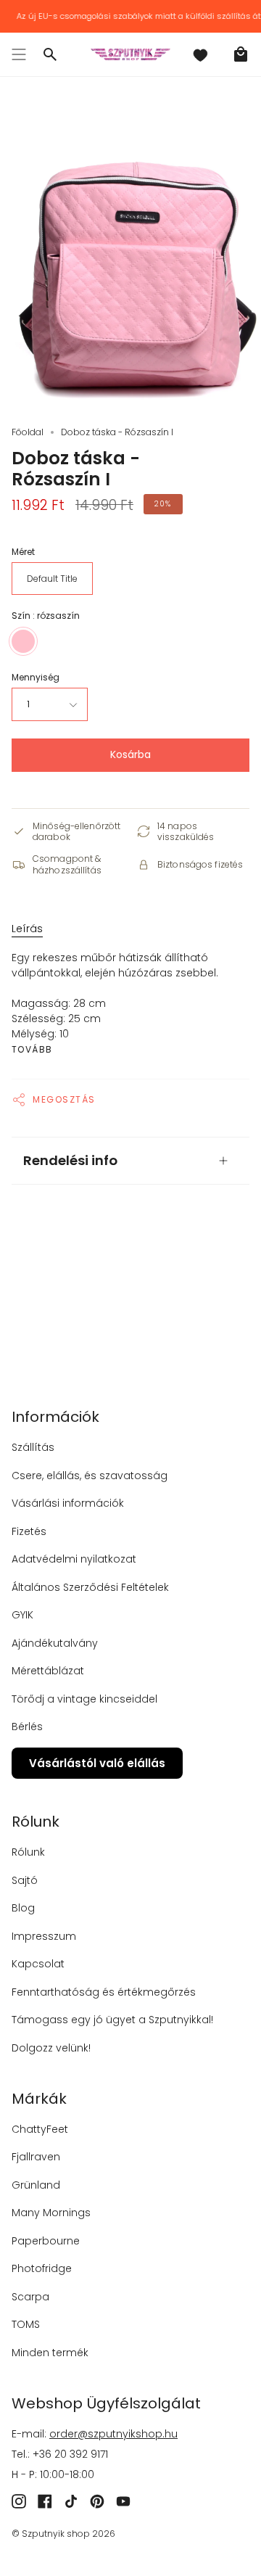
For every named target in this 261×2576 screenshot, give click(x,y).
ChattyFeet (40, 2129)
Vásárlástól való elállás (97, 1763)
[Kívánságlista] (200, 54)
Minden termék (50, 2353)
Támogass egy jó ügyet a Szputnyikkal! (112, 2020)
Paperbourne (46, 2241)
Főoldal (28, 432)
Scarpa (30, 2297)
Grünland (36, 2185)
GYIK (22, 1615)
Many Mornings (51, 2213)
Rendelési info (70, 1160)
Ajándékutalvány (55, 1643)
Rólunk (28, 1852)
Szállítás (33, 1447)
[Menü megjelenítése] (19, 54)
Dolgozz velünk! (51, 2048)
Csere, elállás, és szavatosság (90, 1476)
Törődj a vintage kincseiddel (84, 1699)
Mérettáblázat (48, 1671)
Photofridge (42, 2268)
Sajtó (25, 1880)
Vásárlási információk (68, 1503)
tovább (32, 1050)
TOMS (26, 2324)
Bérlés (27, 1727)
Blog (23, 1908)
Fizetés (29, 1531)
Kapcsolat (38, 1964)
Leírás (27, 929)
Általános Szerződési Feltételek (90, 1587)
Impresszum (44, 1936)
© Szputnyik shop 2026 (63, 2534)
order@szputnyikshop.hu (113, 2434)
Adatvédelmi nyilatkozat (74, 1559)
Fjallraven (36, 2157)
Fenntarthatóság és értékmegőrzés (104, 1992)
